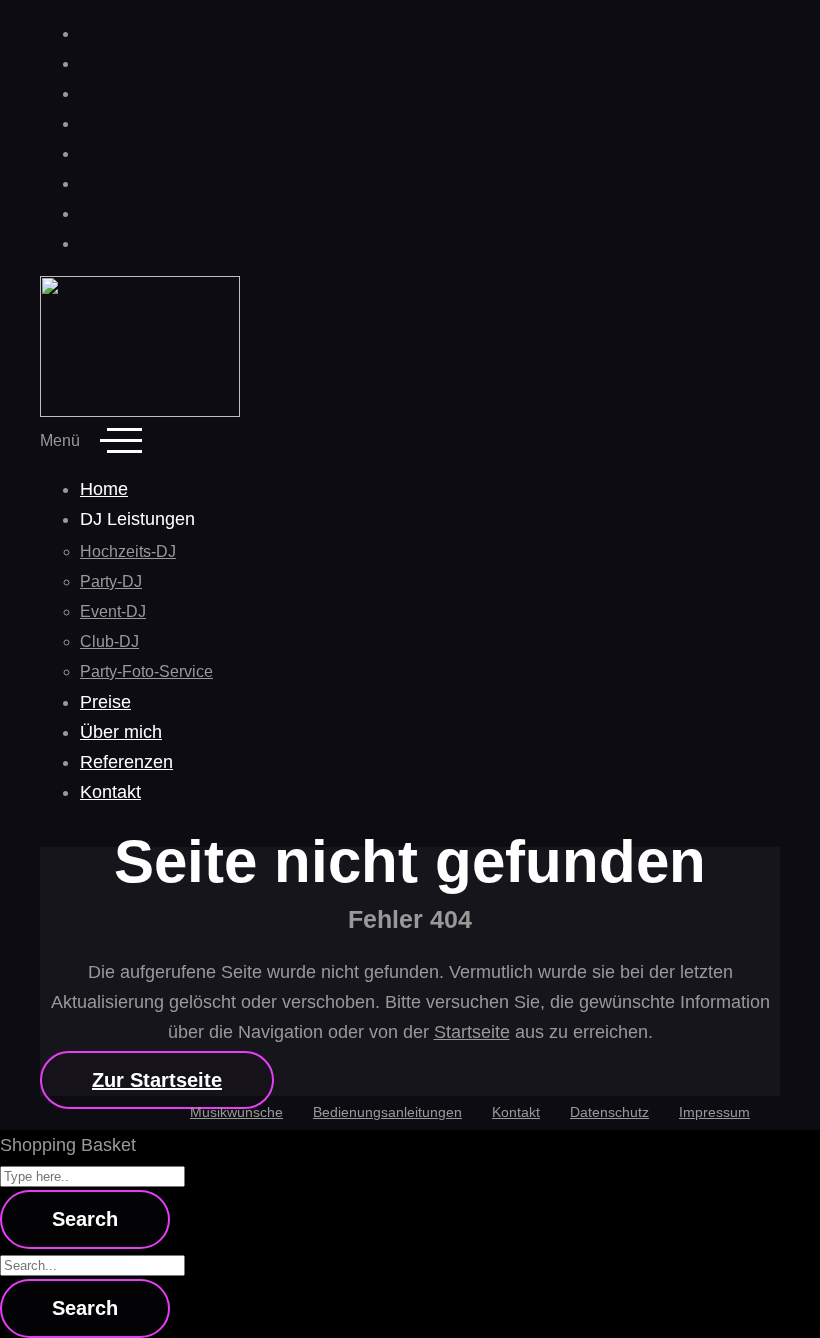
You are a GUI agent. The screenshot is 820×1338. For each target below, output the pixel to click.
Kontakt (516, 1112)
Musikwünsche (236, 1112)
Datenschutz (609, 1112)
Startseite (472, 1032)
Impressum (714, 1112)
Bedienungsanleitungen (387, 1112)
